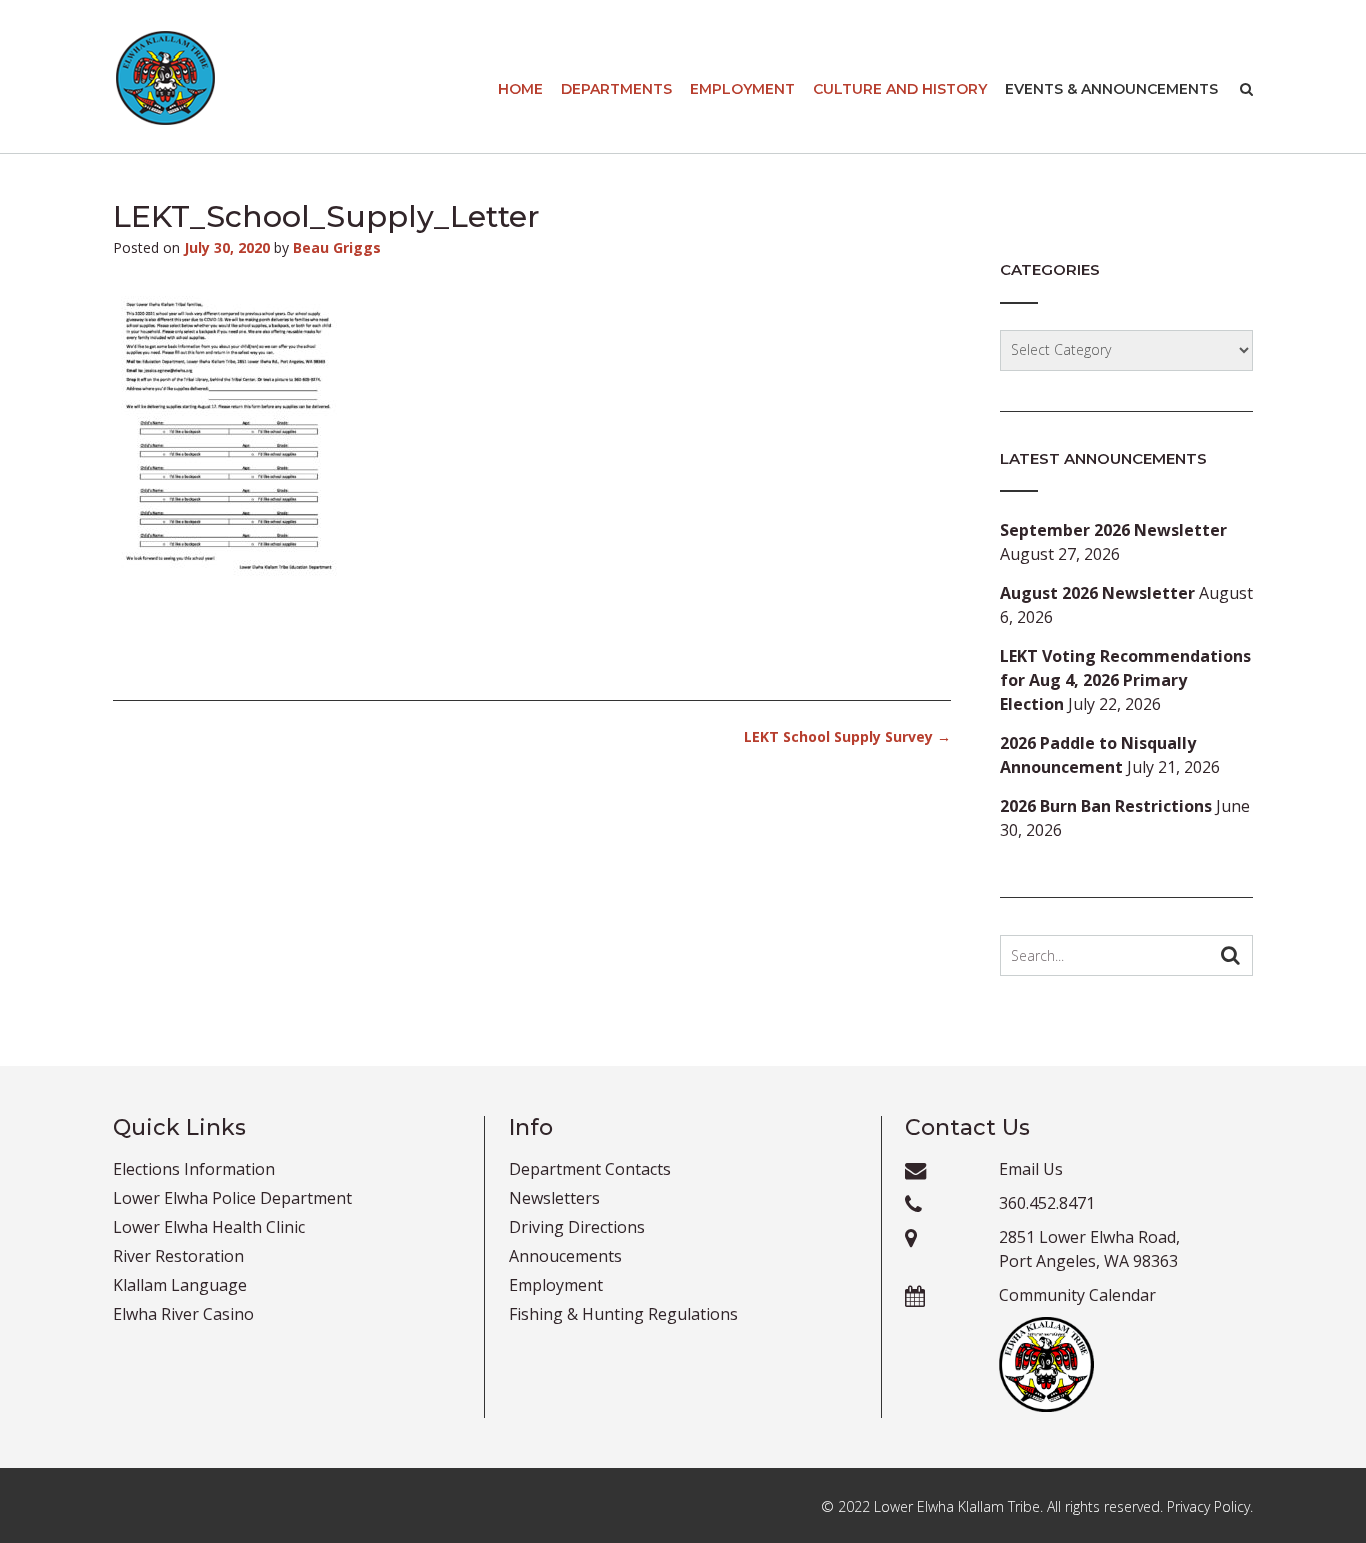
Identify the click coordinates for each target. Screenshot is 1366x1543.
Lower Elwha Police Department (232, 1198)
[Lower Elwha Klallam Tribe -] (165, 78)
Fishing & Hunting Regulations (623, 1314)
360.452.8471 (1047, 1203)
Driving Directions (577, 1227)
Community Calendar (1077, 1295)
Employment (742, 89)
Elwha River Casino (183, 1314)
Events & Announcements (1111, 89)
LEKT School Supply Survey (847, 736)
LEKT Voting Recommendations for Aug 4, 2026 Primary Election (1125, 680)
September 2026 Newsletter (1113, 530)
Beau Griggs (337, 247)
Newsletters (554, 1198)
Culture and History (900, 89)
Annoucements (565, 1256)
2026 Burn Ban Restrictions (1106, 806)
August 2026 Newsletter (1097, 593)
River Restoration (178, 1256)
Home (520, 89)
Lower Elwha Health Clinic (209, 1227)
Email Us (1031, 1169)
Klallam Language (180, 1285)
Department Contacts (590, 1169)
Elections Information (194, 1169)
